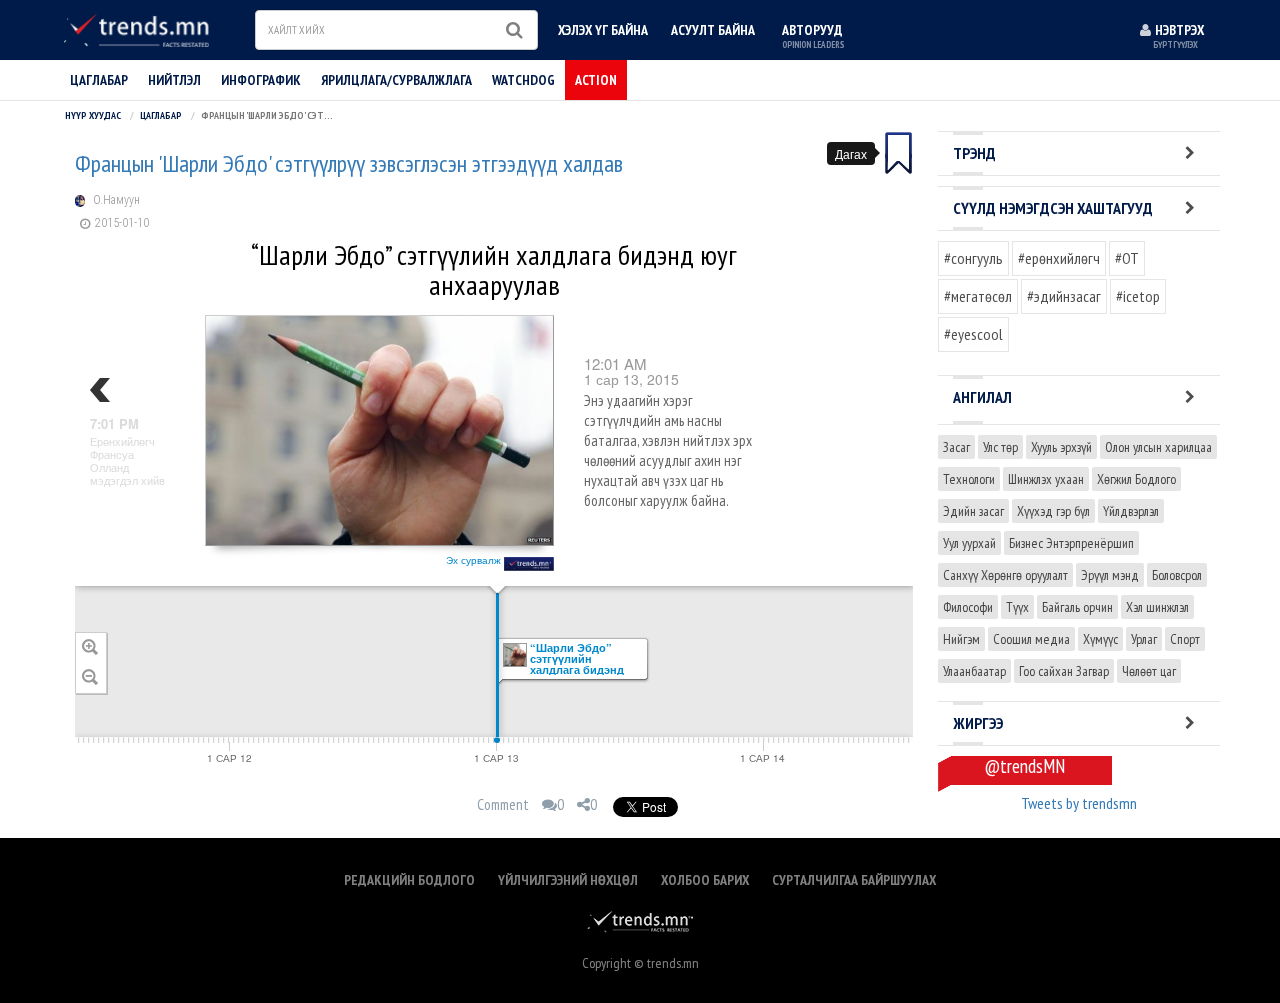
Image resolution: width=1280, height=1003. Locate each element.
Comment (503, 804)
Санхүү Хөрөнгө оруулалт (1005, 575)
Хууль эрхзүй (1061, 447)
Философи (968, 607)
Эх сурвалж (475, 560)
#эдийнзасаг (1064, 296)
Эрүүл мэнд (1110, 575)
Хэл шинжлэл (1157, 607)
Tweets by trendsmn (1079, 803)
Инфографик (261, 80)
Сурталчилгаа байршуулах (854, 880)
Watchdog (523, 80)
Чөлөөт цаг (1149, 671)
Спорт (1185, 639)
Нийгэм (961, 639)
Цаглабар (99, 80)
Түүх (1017, 607)
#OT (1127, 258)
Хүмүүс (1100, 639)
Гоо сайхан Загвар (1064, 671)
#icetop (1138, 296)
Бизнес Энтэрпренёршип (1071, 543)
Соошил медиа (1031, 639)
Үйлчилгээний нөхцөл (568, 880)
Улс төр (1000, 447)
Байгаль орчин (1077, 607)
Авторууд (813, 35)
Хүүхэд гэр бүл (1053, 511)
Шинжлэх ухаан (1046, 479)
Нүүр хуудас (93, 115)
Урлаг (1144, 639)
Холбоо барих (705, 880)
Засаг (956, 447)
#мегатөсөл (978, 296)
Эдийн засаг (973, 511)
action (596, 80)
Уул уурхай (969, 543)
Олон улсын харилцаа (1158, 447)
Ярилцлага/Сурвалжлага (396, 80)
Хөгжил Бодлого (1136, 479)
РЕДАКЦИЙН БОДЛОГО (409, 880)
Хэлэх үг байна (603, 30)
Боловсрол (1177, 575)
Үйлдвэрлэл (1131, 511)
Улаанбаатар (974, 671)
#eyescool (973, 334)
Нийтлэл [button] (174, 80)
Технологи (969, 479)
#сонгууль (973, 258)
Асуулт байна (713, 30)
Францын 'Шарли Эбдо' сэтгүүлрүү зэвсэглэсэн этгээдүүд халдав (349, 164)
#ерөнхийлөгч (1059, 258)
